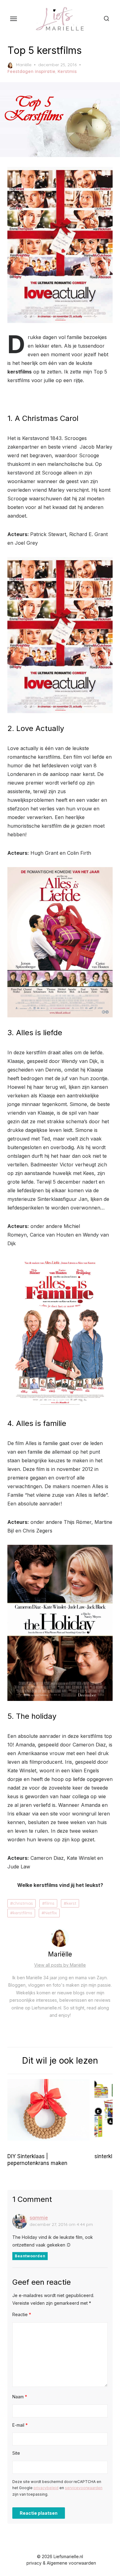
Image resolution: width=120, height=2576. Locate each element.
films (50, 1903)
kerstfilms (23, 1913)
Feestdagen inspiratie (31, 71)
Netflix (51, 1913)
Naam (20, 2397)
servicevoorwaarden (84, 2488)
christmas (23, 1903)
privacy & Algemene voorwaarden (61, 2563)
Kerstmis (67, 71)
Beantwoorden (30, 2256)
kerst (71, 1903)
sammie (39, 2218)
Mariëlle (24, 65)
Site (16, 2453)
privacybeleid (46, 2488)
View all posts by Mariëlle (60, 1965)
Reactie (22, 2314)
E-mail (20, 2425)
